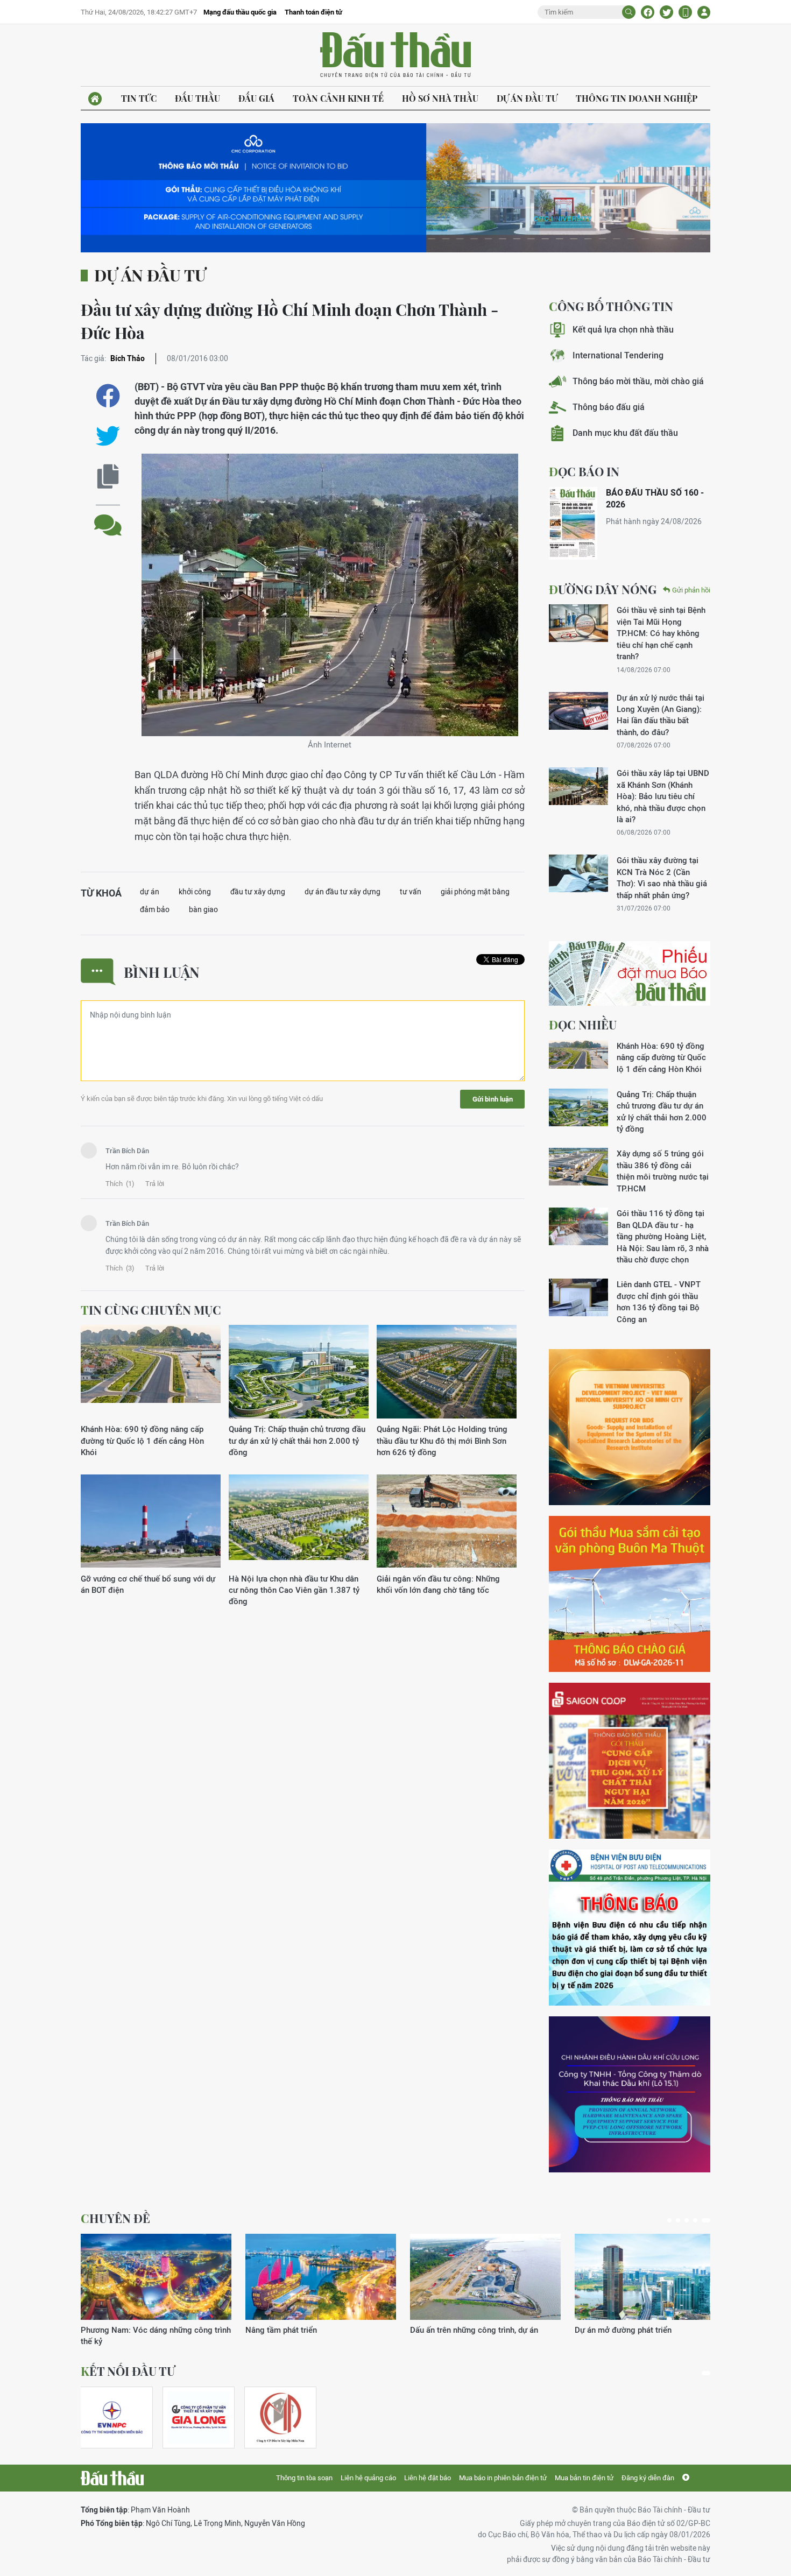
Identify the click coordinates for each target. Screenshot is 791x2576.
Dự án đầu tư (527, 98)
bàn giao (203, 909)
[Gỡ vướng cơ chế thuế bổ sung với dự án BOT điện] (151, 1522)
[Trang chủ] (95, 99)
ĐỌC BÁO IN (584, 471)
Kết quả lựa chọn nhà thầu (623, 330)
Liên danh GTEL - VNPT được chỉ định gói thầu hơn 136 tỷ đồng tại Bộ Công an (659, 1301)
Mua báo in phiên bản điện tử (503, 2478)
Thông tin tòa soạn (304, 2478)
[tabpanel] (156, 2291)
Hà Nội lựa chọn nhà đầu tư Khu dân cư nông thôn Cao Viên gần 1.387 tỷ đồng (294, 1590)
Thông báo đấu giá (609, 407)
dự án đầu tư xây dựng (342, 892)
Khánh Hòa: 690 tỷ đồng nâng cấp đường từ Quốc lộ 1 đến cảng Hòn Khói (142, 1441)
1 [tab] (669, 2220)
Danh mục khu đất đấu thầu (625, 433)
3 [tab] (687, 2220)
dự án (150, 892)
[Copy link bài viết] (108, 477)
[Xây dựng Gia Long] (199, 2418)
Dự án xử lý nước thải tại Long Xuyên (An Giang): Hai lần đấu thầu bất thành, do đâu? (661, 715)
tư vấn (411, 892)
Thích (120, 1184)
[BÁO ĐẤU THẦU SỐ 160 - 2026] (573, 523)
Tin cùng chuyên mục (151, 1310)
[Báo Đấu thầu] (112, 2478)
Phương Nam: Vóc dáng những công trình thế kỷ (156, 2335)
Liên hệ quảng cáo (368, 2478)
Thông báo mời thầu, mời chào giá (638, 381)
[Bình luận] (108, 517)
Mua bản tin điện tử (584, 2478)
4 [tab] (695, 2220)
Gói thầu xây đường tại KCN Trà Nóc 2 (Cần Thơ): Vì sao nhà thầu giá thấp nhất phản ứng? (662, 877)
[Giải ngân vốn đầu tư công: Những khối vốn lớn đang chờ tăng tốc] (447, 1522)
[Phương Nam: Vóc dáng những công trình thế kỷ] (156, 2277)
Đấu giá (256, 98)
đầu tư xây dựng (258, 892)
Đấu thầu (197, 98)
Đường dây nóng (603, 589)
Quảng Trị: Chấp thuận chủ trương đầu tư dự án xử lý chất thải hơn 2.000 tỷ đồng (297, 1441)
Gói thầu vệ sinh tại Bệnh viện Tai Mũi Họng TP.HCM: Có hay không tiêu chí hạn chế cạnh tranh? (661, 633)
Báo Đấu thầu (395, 55)
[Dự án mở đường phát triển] (650, 2277)
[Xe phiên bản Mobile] (685, 12)
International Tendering (618, 355)
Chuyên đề (115, 2218)
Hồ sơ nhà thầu (440, 98)
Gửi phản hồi (691, 590)
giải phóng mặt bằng (475, 892)
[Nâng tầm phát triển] (321, 2277)
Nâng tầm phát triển (281, 2330)
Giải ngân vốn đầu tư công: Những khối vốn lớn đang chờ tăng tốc (438, 1584)
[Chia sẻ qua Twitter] (108, 436)
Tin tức (139, 98)
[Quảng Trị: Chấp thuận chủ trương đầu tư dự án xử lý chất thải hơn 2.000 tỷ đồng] (299, 1372)
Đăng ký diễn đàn (648, 2478)
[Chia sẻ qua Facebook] (108, 396)
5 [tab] (706, 2220)
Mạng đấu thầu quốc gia (240, 12)
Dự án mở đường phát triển (623, 2330)
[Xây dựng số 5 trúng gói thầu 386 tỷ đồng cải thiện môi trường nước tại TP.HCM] (578, 1167)
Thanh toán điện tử (313, 12)
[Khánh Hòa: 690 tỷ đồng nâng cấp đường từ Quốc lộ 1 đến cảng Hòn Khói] (151, 1372)
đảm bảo (155, 909)
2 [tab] (678, 2220)
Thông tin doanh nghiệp (637, 98)
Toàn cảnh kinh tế (338, 98)
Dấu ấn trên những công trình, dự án (474, 2330)
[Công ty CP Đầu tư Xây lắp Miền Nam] (280, 2418)
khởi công (195, 892)
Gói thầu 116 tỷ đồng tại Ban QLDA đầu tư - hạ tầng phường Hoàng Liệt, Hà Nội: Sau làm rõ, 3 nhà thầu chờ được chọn (663, 1236)
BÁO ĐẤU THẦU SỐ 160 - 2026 (655, 499)
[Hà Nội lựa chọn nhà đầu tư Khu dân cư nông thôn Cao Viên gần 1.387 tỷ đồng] (299, 1522)
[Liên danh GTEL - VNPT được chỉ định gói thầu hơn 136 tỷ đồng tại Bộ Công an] (578, 1297)
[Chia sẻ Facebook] (648, 12)
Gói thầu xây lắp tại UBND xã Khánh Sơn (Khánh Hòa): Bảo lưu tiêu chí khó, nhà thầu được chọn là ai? (663, 796)
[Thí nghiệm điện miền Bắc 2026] (112, 2418)
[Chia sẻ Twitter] (666, 12)
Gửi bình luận (493, 1099)
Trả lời (155, 1184)
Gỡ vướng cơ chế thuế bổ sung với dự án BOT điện (148, 1584)
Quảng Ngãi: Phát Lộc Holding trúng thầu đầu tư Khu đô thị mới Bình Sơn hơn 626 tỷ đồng (442, 1441)
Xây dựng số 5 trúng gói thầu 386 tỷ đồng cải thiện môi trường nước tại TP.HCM (663, 1171)
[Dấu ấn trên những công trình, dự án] (485, 2277)
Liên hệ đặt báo (428, 2478)
